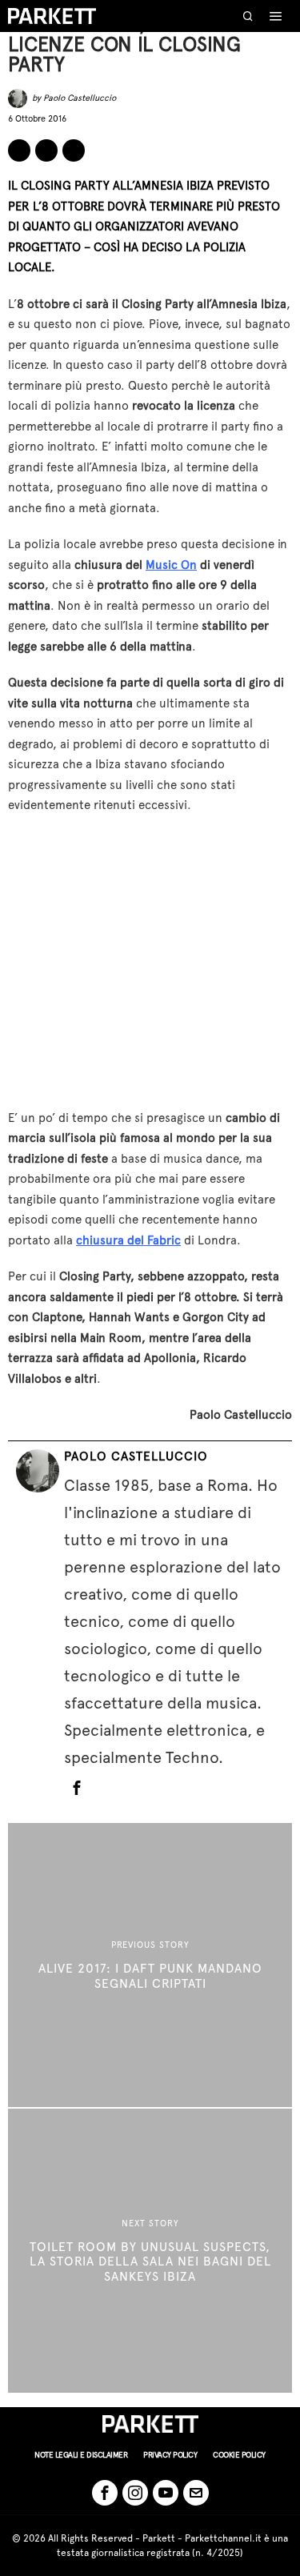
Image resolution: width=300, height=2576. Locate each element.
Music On (171, 565)
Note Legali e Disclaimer (81, 2455)
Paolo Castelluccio (80, 98)
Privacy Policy (170, 2455)
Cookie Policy (239, 2455)
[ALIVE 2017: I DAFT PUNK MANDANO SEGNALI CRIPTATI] (150, 1965)
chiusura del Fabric (128, 1240)
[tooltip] (19, 150)
